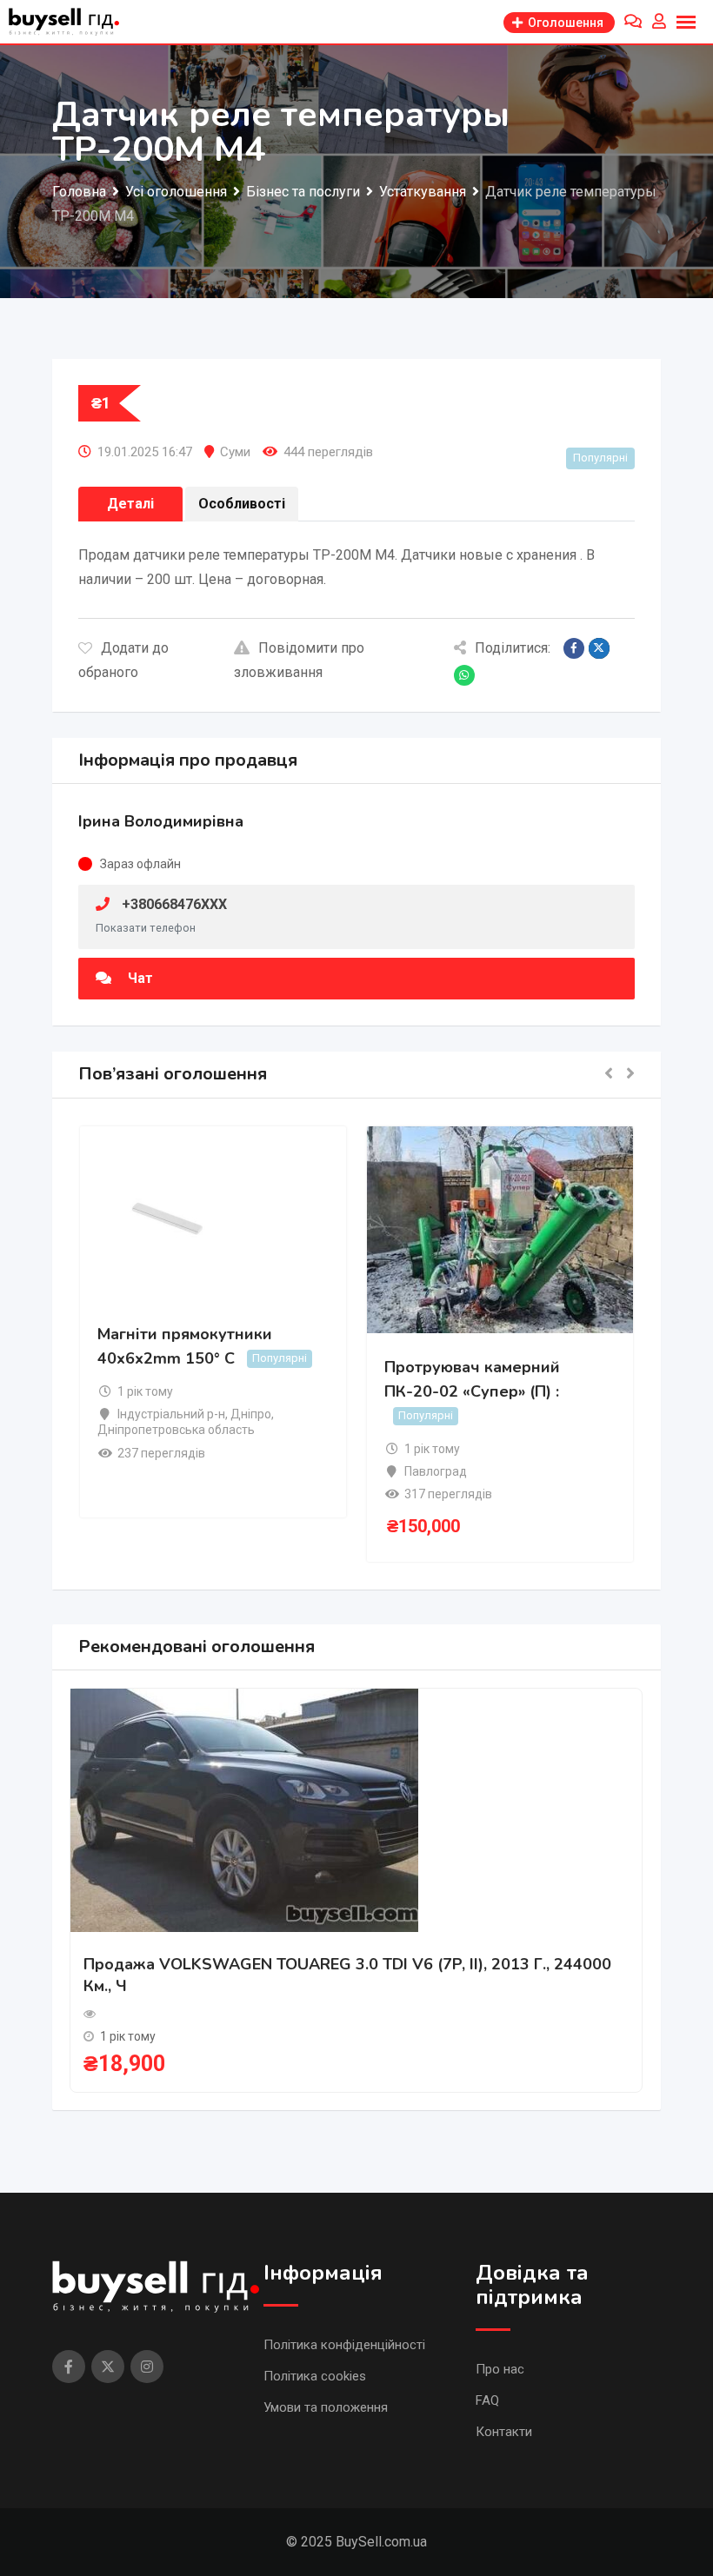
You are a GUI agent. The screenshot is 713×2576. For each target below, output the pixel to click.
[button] (609, 1075)
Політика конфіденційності (344, 2345)
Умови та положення (326, 2407)
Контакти (504, 2432)
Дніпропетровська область (176, 1430)
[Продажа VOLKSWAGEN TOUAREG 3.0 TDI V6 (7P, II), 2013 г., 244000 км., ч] (244, 1809)
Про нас (500, 2369)
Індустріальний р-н (171, 1414)
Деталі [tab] (130, 504)
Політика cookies (315, 2376)
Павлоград (436, 1471)
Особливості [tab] (242, 504)
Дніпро (251, 1414)
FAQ (487, 2400)
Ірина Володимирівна (161, 821)
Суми (235, 452)
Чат (139, 978)
